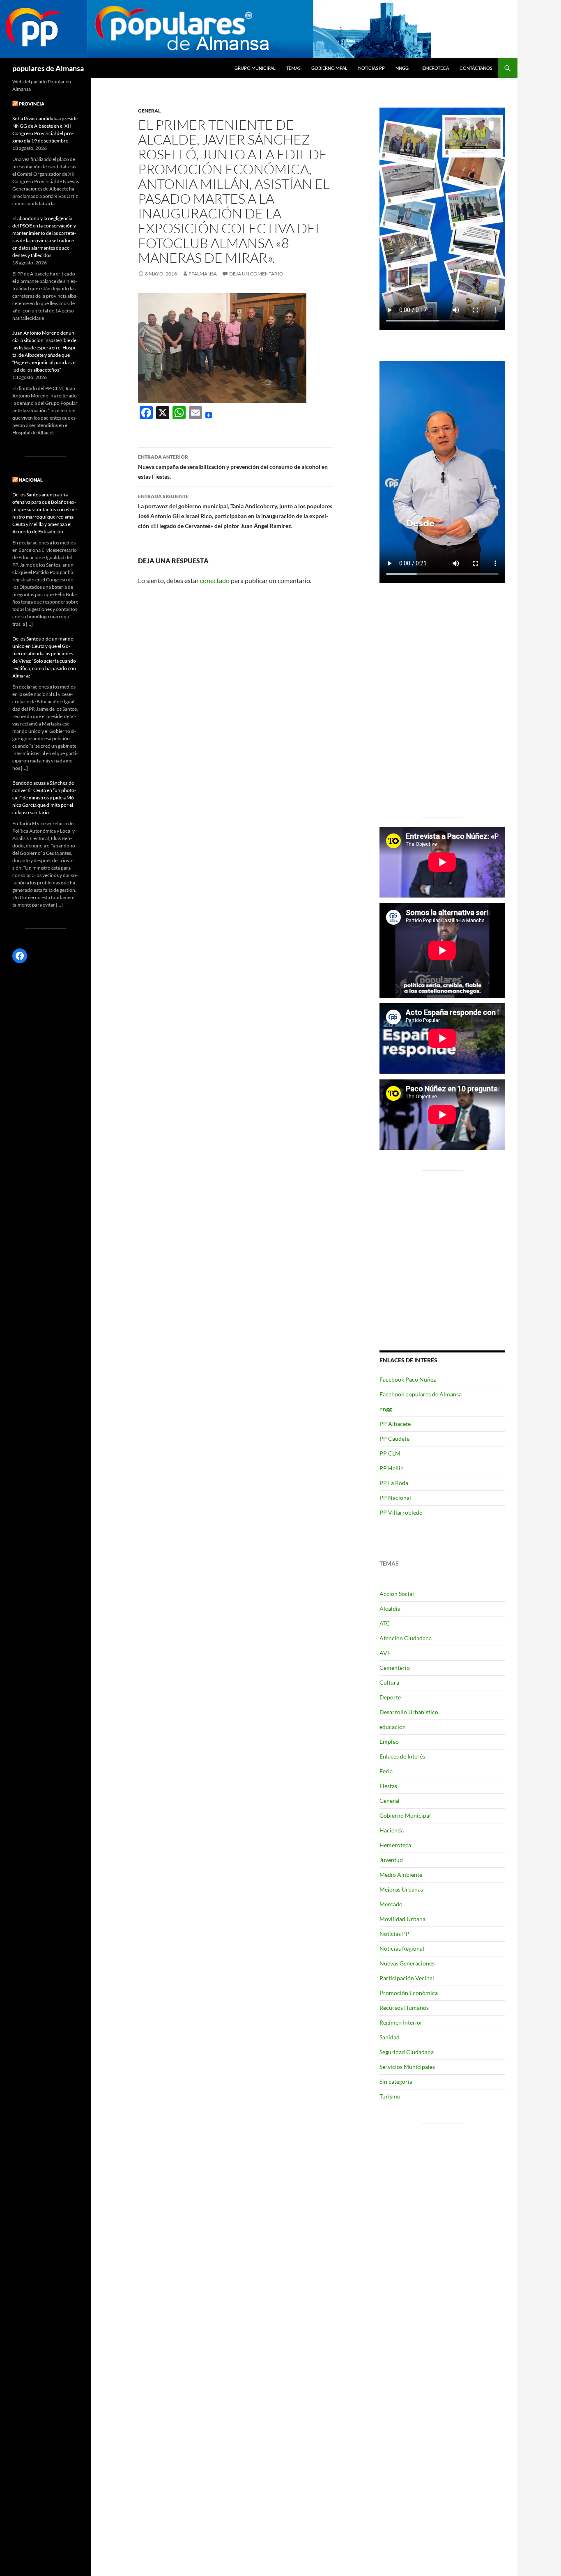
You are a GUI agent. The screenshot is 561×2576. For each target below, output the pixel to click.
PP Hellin (392, 1468)
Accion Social (397, 1594)
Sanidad (390, 2037)
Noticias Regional (402, 1948)
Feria (386, 1771)
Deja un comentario (256, 274)
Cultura (389, 1682)
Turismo (390, 2096)
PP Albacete (395, 1424)
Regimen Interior (401, 2022)
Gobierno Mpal (329, 68)
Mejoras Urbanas (401, 1889)
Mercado (391, 1904)
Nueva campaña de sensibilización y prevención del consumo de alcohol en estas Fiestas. (233, 467)
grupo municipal (255, 68)
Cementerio (395, 1668)
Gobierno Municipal (405, 1815)
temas (293, 68)
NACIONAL (31, 480)
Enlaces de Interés (402, 1756)
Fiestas (388, 1786)
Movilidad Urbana (402, 1919)
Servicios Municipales (407, 2067)
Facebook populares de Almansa (421, 1394)
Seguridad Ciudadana (407, 2052)
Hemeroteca (434, 68)
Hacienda (392, 1830)
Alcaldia (390, 1608)
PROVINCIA (32, 104)
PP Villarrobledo (401, 1512)
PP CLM (390, 1453)
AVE (385, 1653)
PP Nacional (395, 1498)
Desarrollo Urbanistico (409, 1712)
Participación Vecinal (407, 1978)
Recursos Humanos (404, 2008)
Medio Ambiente (401, 1875)
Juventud (391, 1860)
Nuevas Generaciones (407, 1963)
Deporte (390, 1697)
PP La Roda (394, 1483)
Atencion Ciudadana (406, 1638)
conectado (215, 580)
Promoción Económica (409, 1993)
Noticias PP (371, 68)
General (149, 111)
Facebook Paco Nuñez (408, 1379)
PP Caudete (394, 1438)
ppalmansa (203, 274)
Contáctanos (476, 68)
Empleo (389, 1741)
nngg (402, 68)
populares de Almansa (48, 68)
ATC (385, 1623)
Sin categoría (396, 2081)
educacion (393, 1727)
